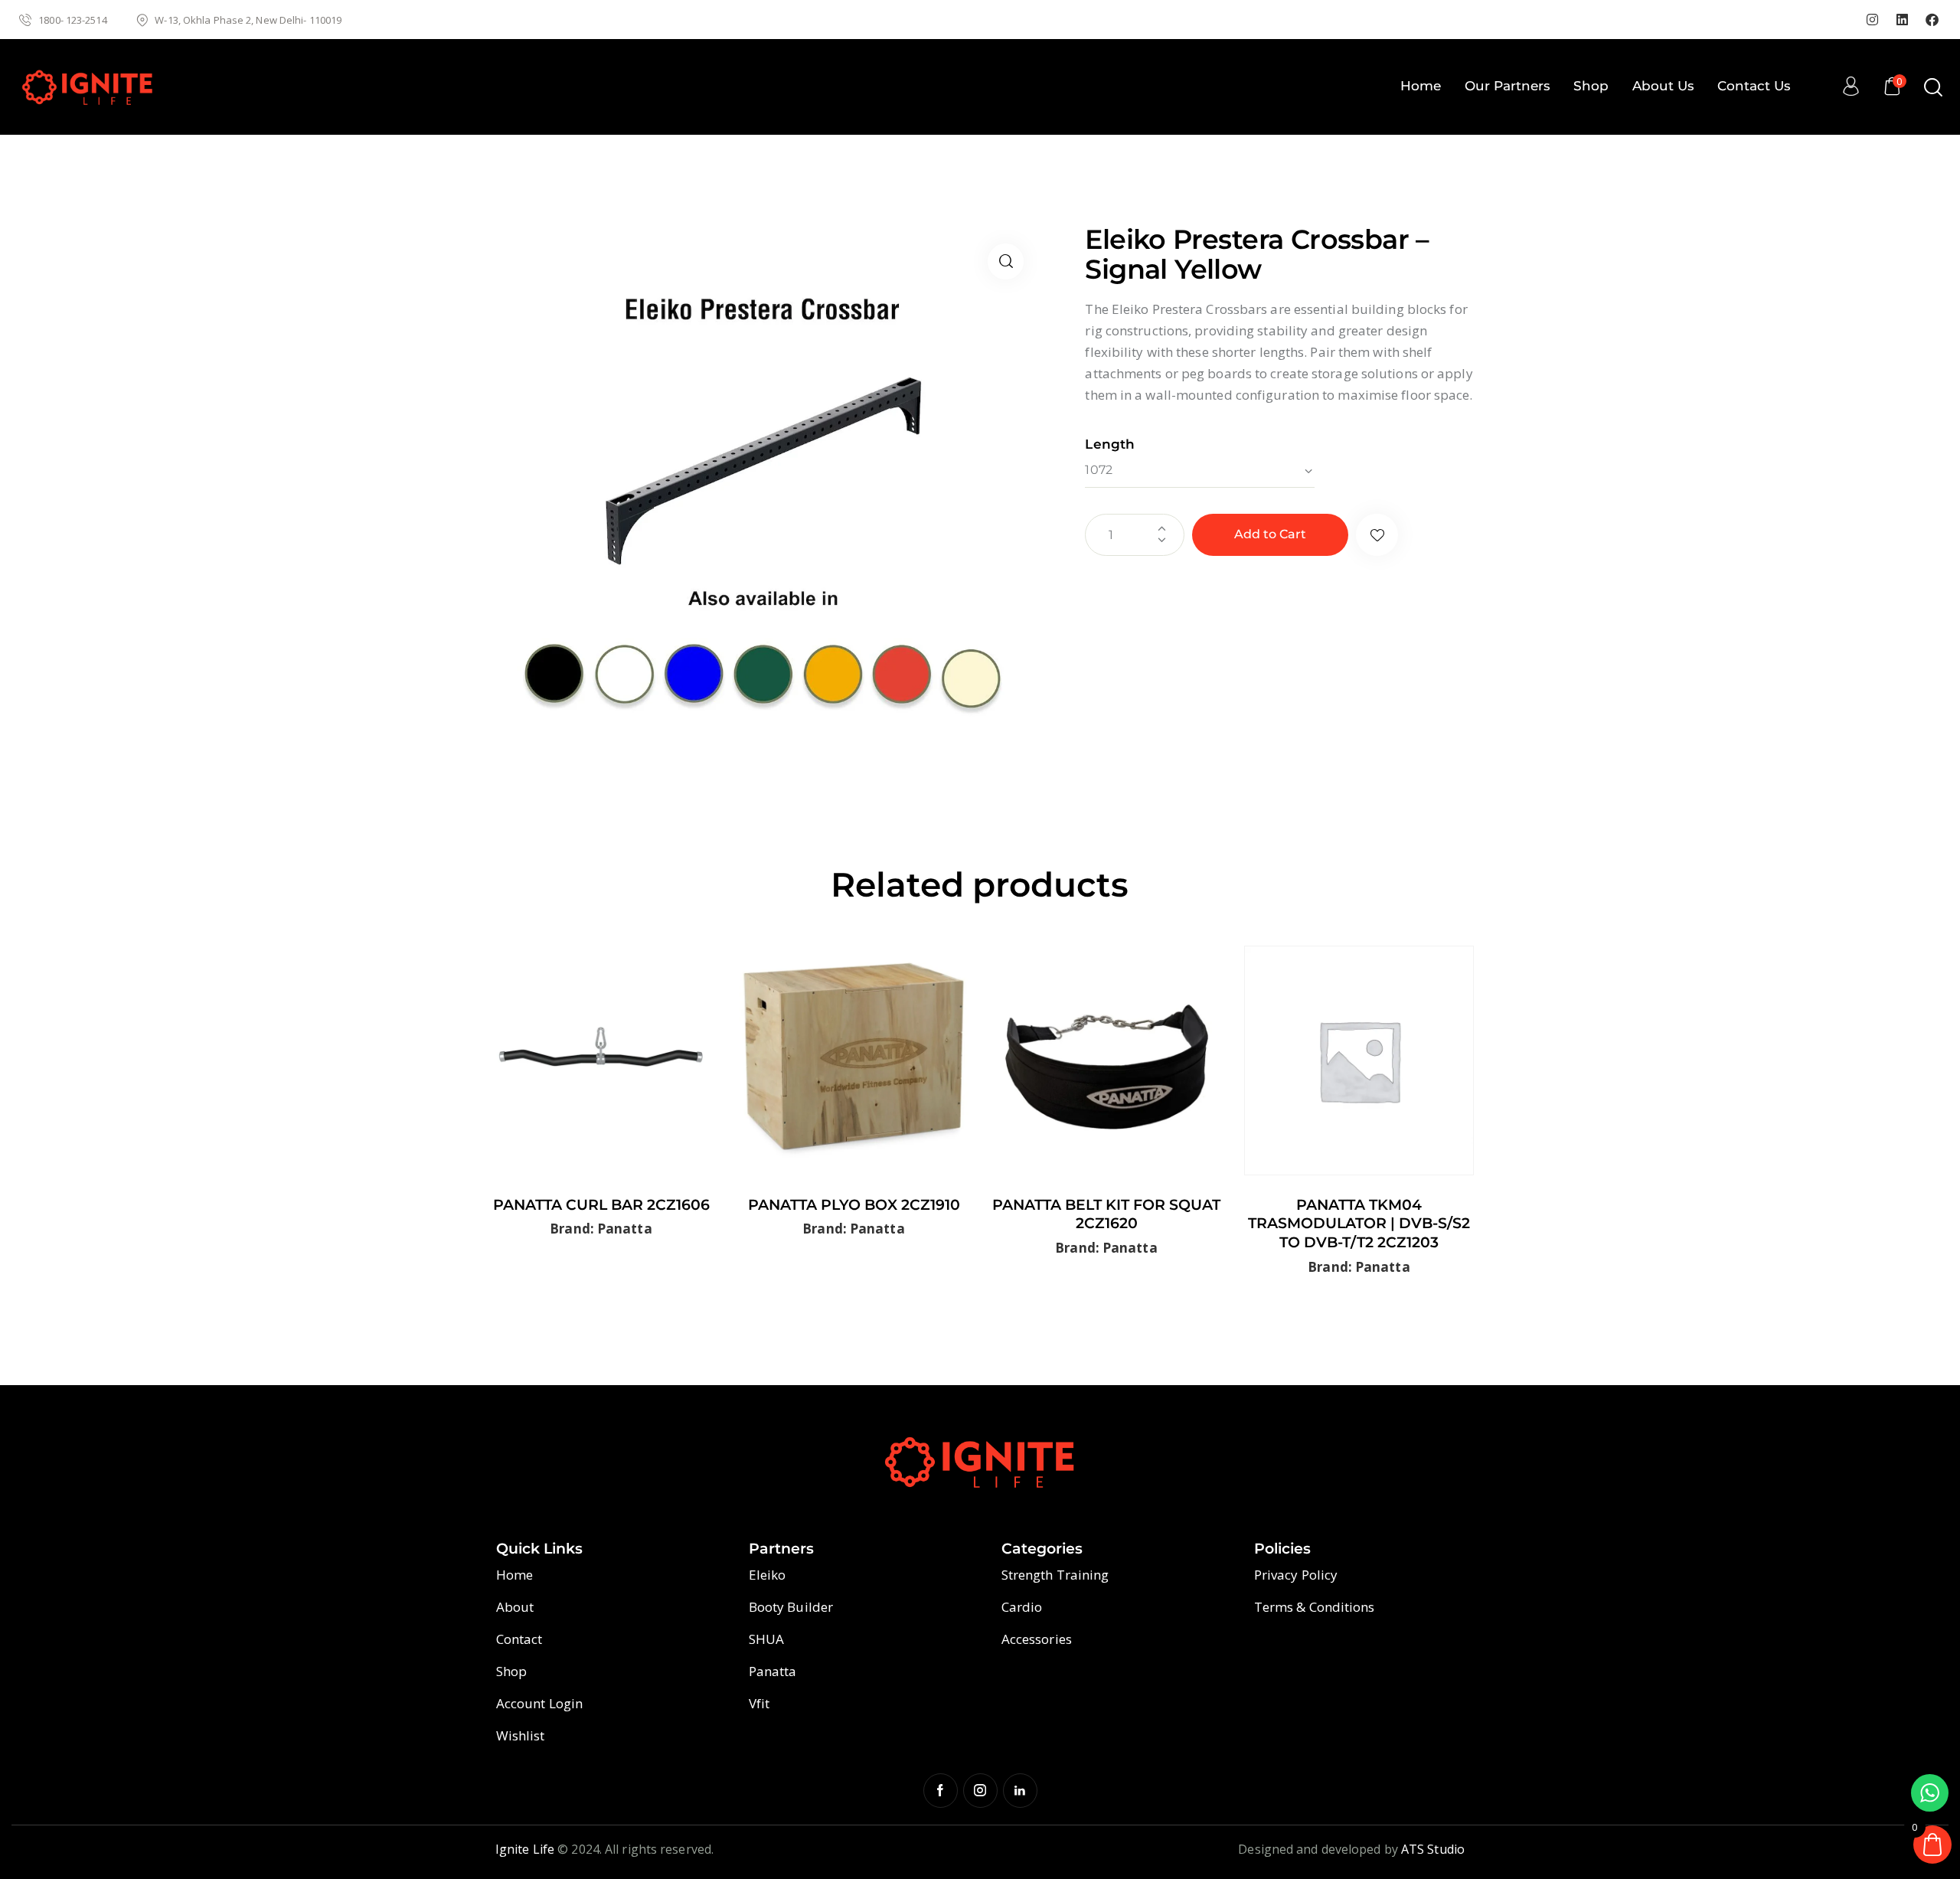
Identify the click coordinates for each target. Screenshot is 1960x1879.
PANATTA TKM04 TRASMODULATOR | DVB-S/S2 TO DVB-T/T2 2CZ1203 (1359, 1224)
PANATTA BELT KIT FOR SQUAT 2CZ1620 (1106, 1214)
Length (1110, 444)
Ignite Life (525, 1849)
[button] (1006, 261)
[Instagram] (1872, 20)
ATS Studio (1433, 1849)
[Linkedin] (1902, 20)
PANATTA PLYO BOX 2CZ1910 (854, 1205)
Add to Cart (1270, 534)
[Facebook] (1932, 20)
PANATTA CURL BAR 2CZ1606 (601, 1205)
